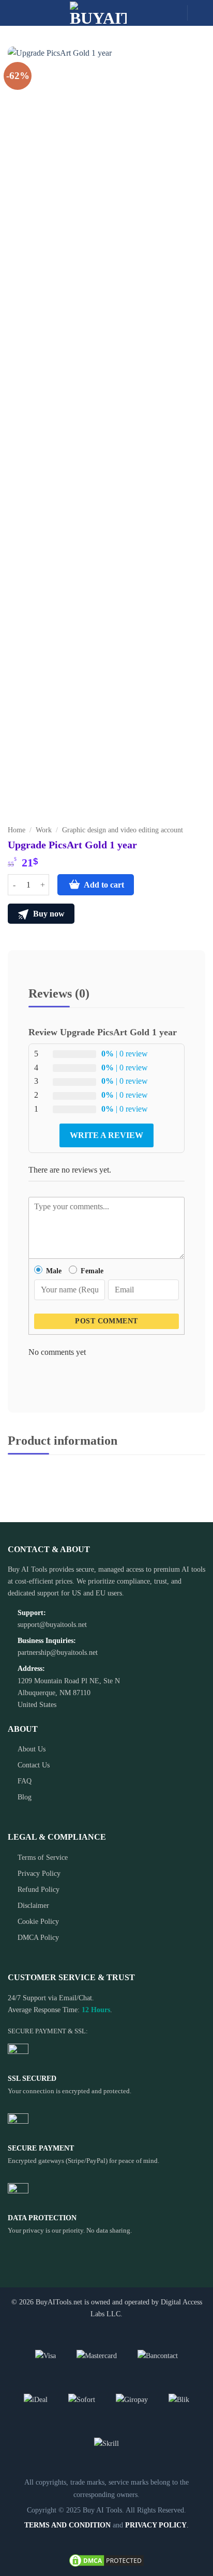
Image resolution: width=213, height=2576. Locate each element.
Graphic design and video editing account (123, 830)
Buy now (48, 914)
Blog (25, 1797)
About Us (32, 1749)
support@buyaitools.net (52, 1624)
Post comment (106, 1321)
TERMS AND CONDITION (67, 2525)
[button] (14, 13)
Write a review (106, 1135)
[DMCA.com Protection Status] (106, 2559)
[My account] (200, 13)
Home (17, 830)
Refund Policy (39, 1889)
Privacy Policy (39, 1873)
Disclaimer (33, 1905)
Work (44, 830)
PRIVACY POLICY (156, 2525)
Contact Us (34, 1765)
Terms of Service (43, 1857)
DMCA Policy (38, 1937)
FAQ (25, 1781)
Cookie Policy (38, 1921)
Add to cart (104, 885)
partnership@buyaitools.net (58, 1652)
